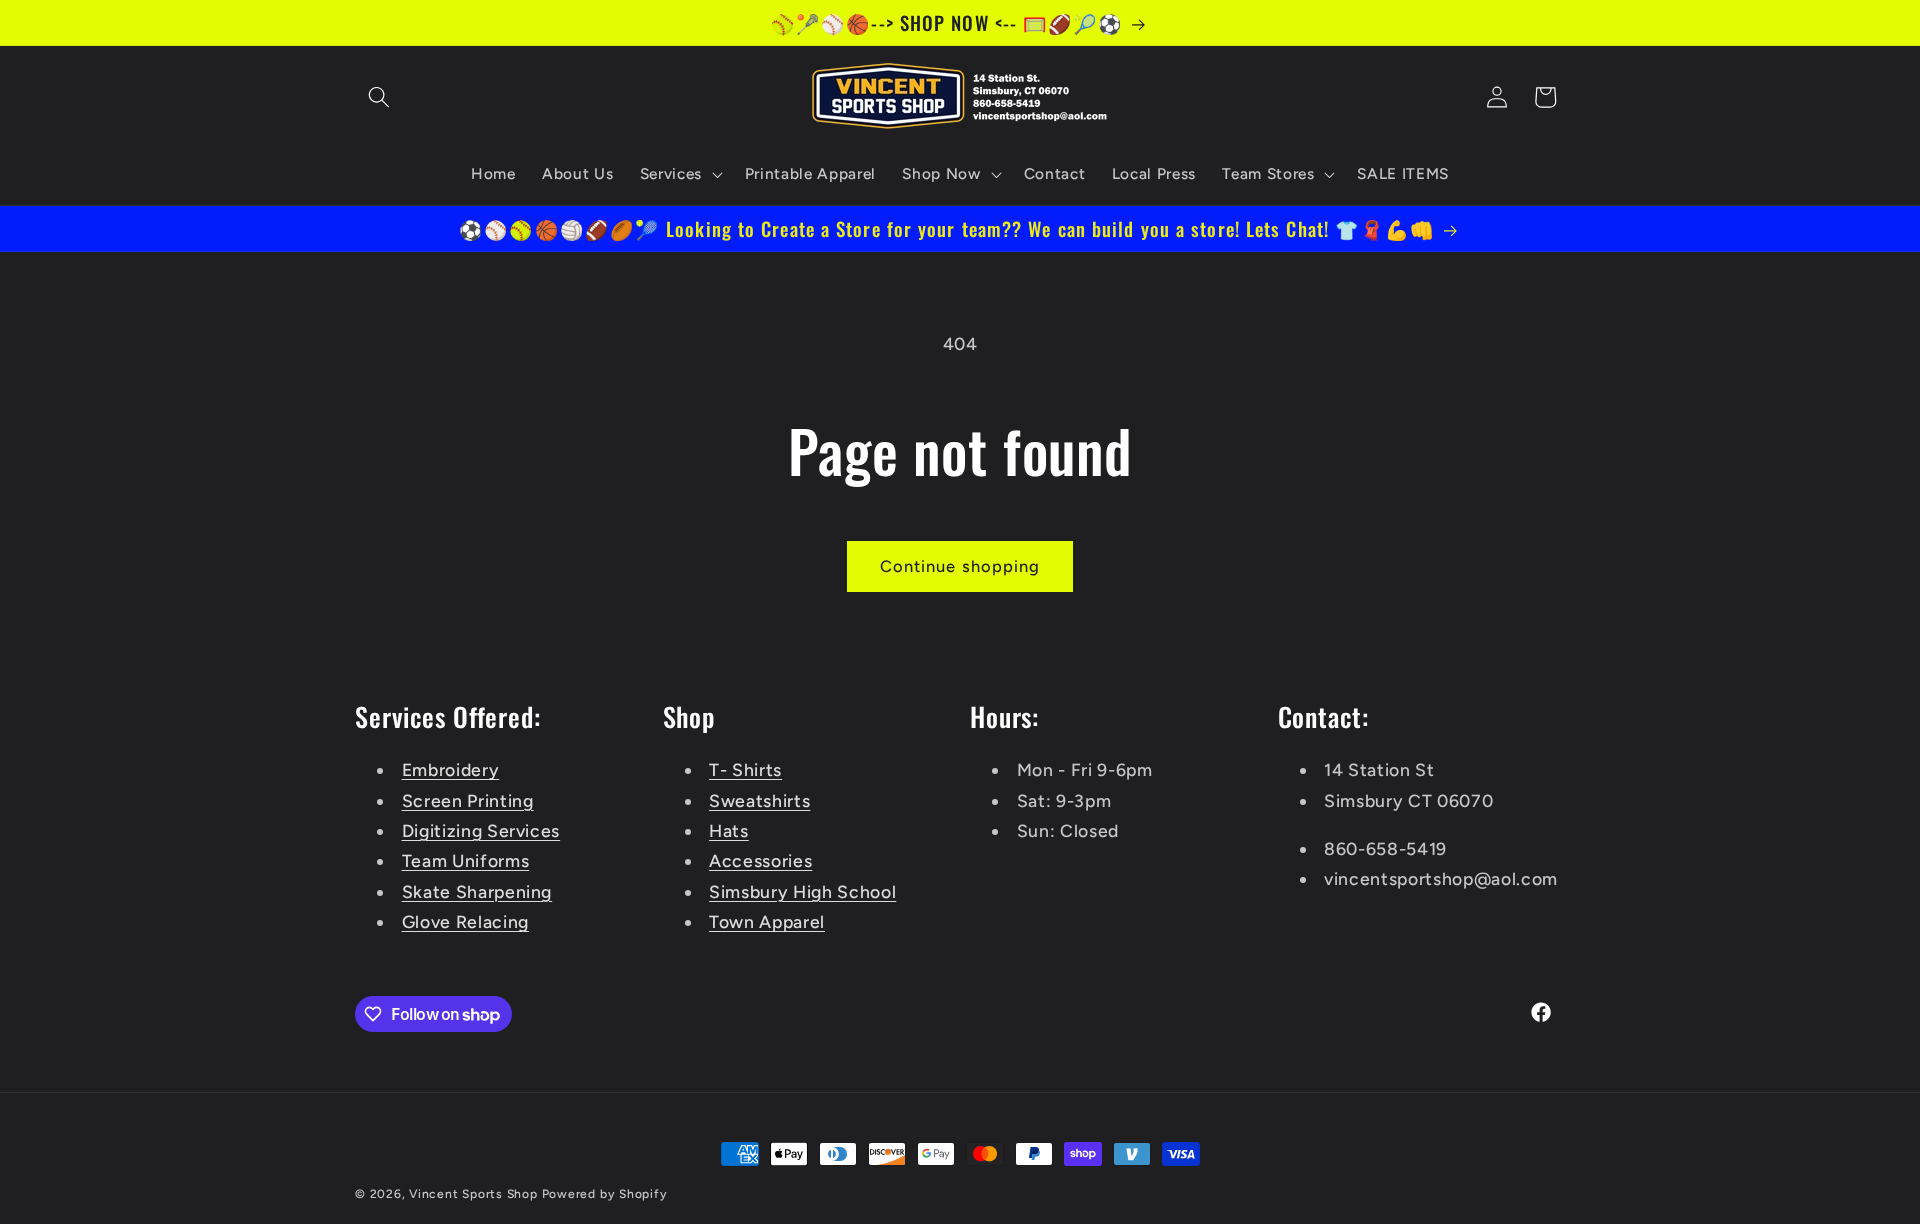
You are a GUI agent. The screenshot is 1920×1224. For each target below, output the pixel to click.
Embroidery (451, 769)
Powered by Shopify (605, 1194)
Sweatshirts (759, 800)
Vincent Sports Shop (473, 1194)
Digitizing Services (481, 830)
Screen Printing (468, 800)
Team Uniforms (466, 860)
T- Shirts (745, 769)
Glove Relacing (465, 921)
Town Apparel (767, 921)
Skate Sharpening (477, 891)
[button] (379, 97)
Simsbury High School (802, 891)
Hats (729, 830)
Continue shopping (960, 566)
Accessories (760, 860)
